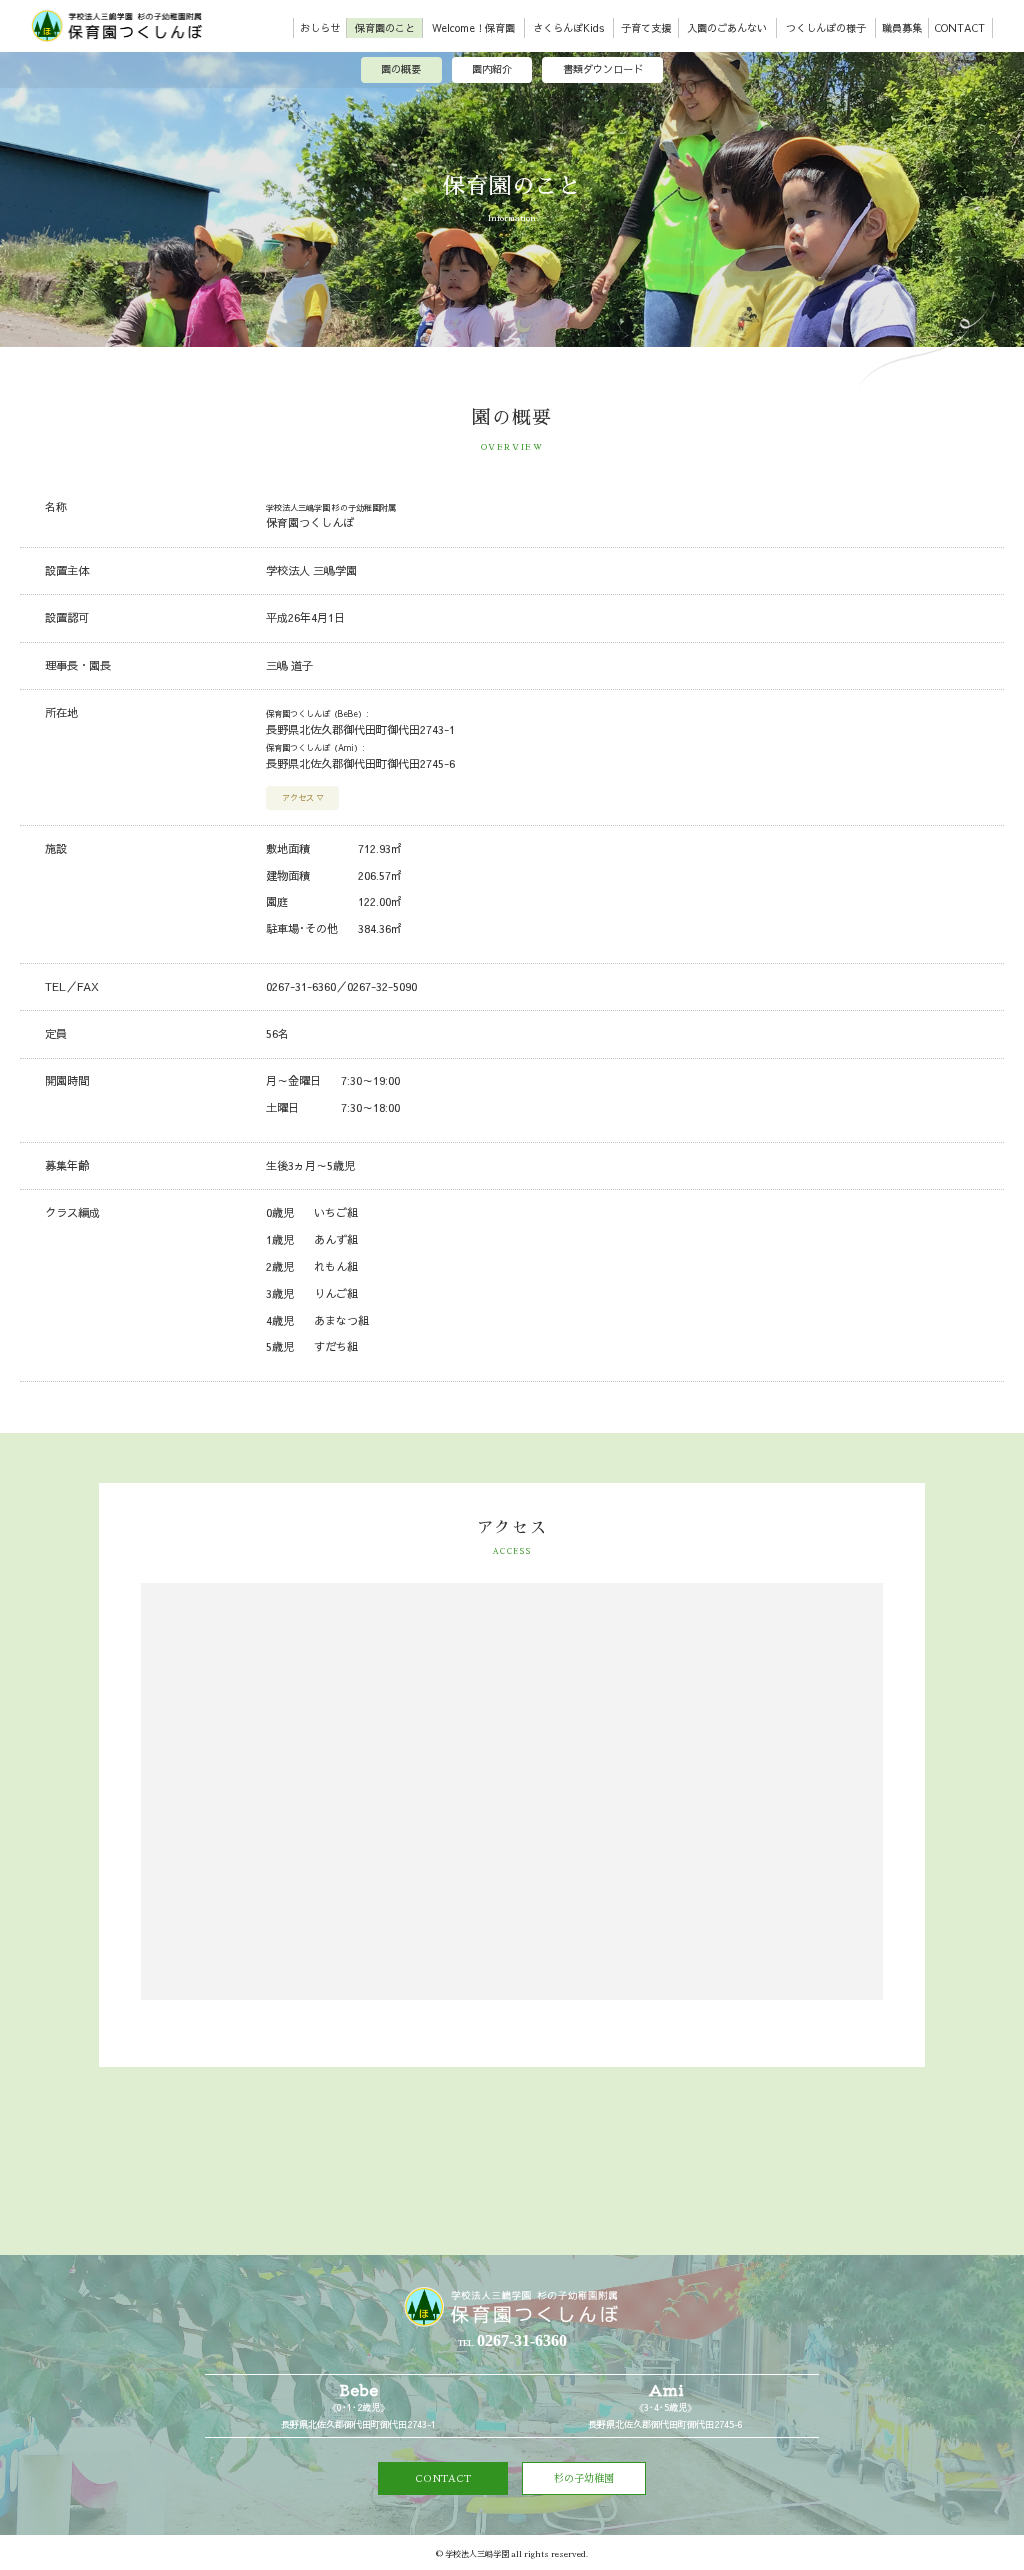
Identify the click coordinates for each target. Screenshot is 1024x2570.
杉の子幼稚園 (584, 2477)
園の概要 (401, 69)
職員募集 (902, 28)
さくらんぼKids (569, 28)
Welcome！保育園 (473, 28)
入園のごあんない (727, 28)
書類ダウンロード (603, 69)
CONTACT (960, 28)
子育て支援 (646, 28)
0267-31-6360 (301, 986)
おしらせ (320, 28)
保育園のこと (385, 28)
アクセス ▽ (303, 797)
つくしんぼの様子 (826, 28)
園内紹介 (492, 69)
